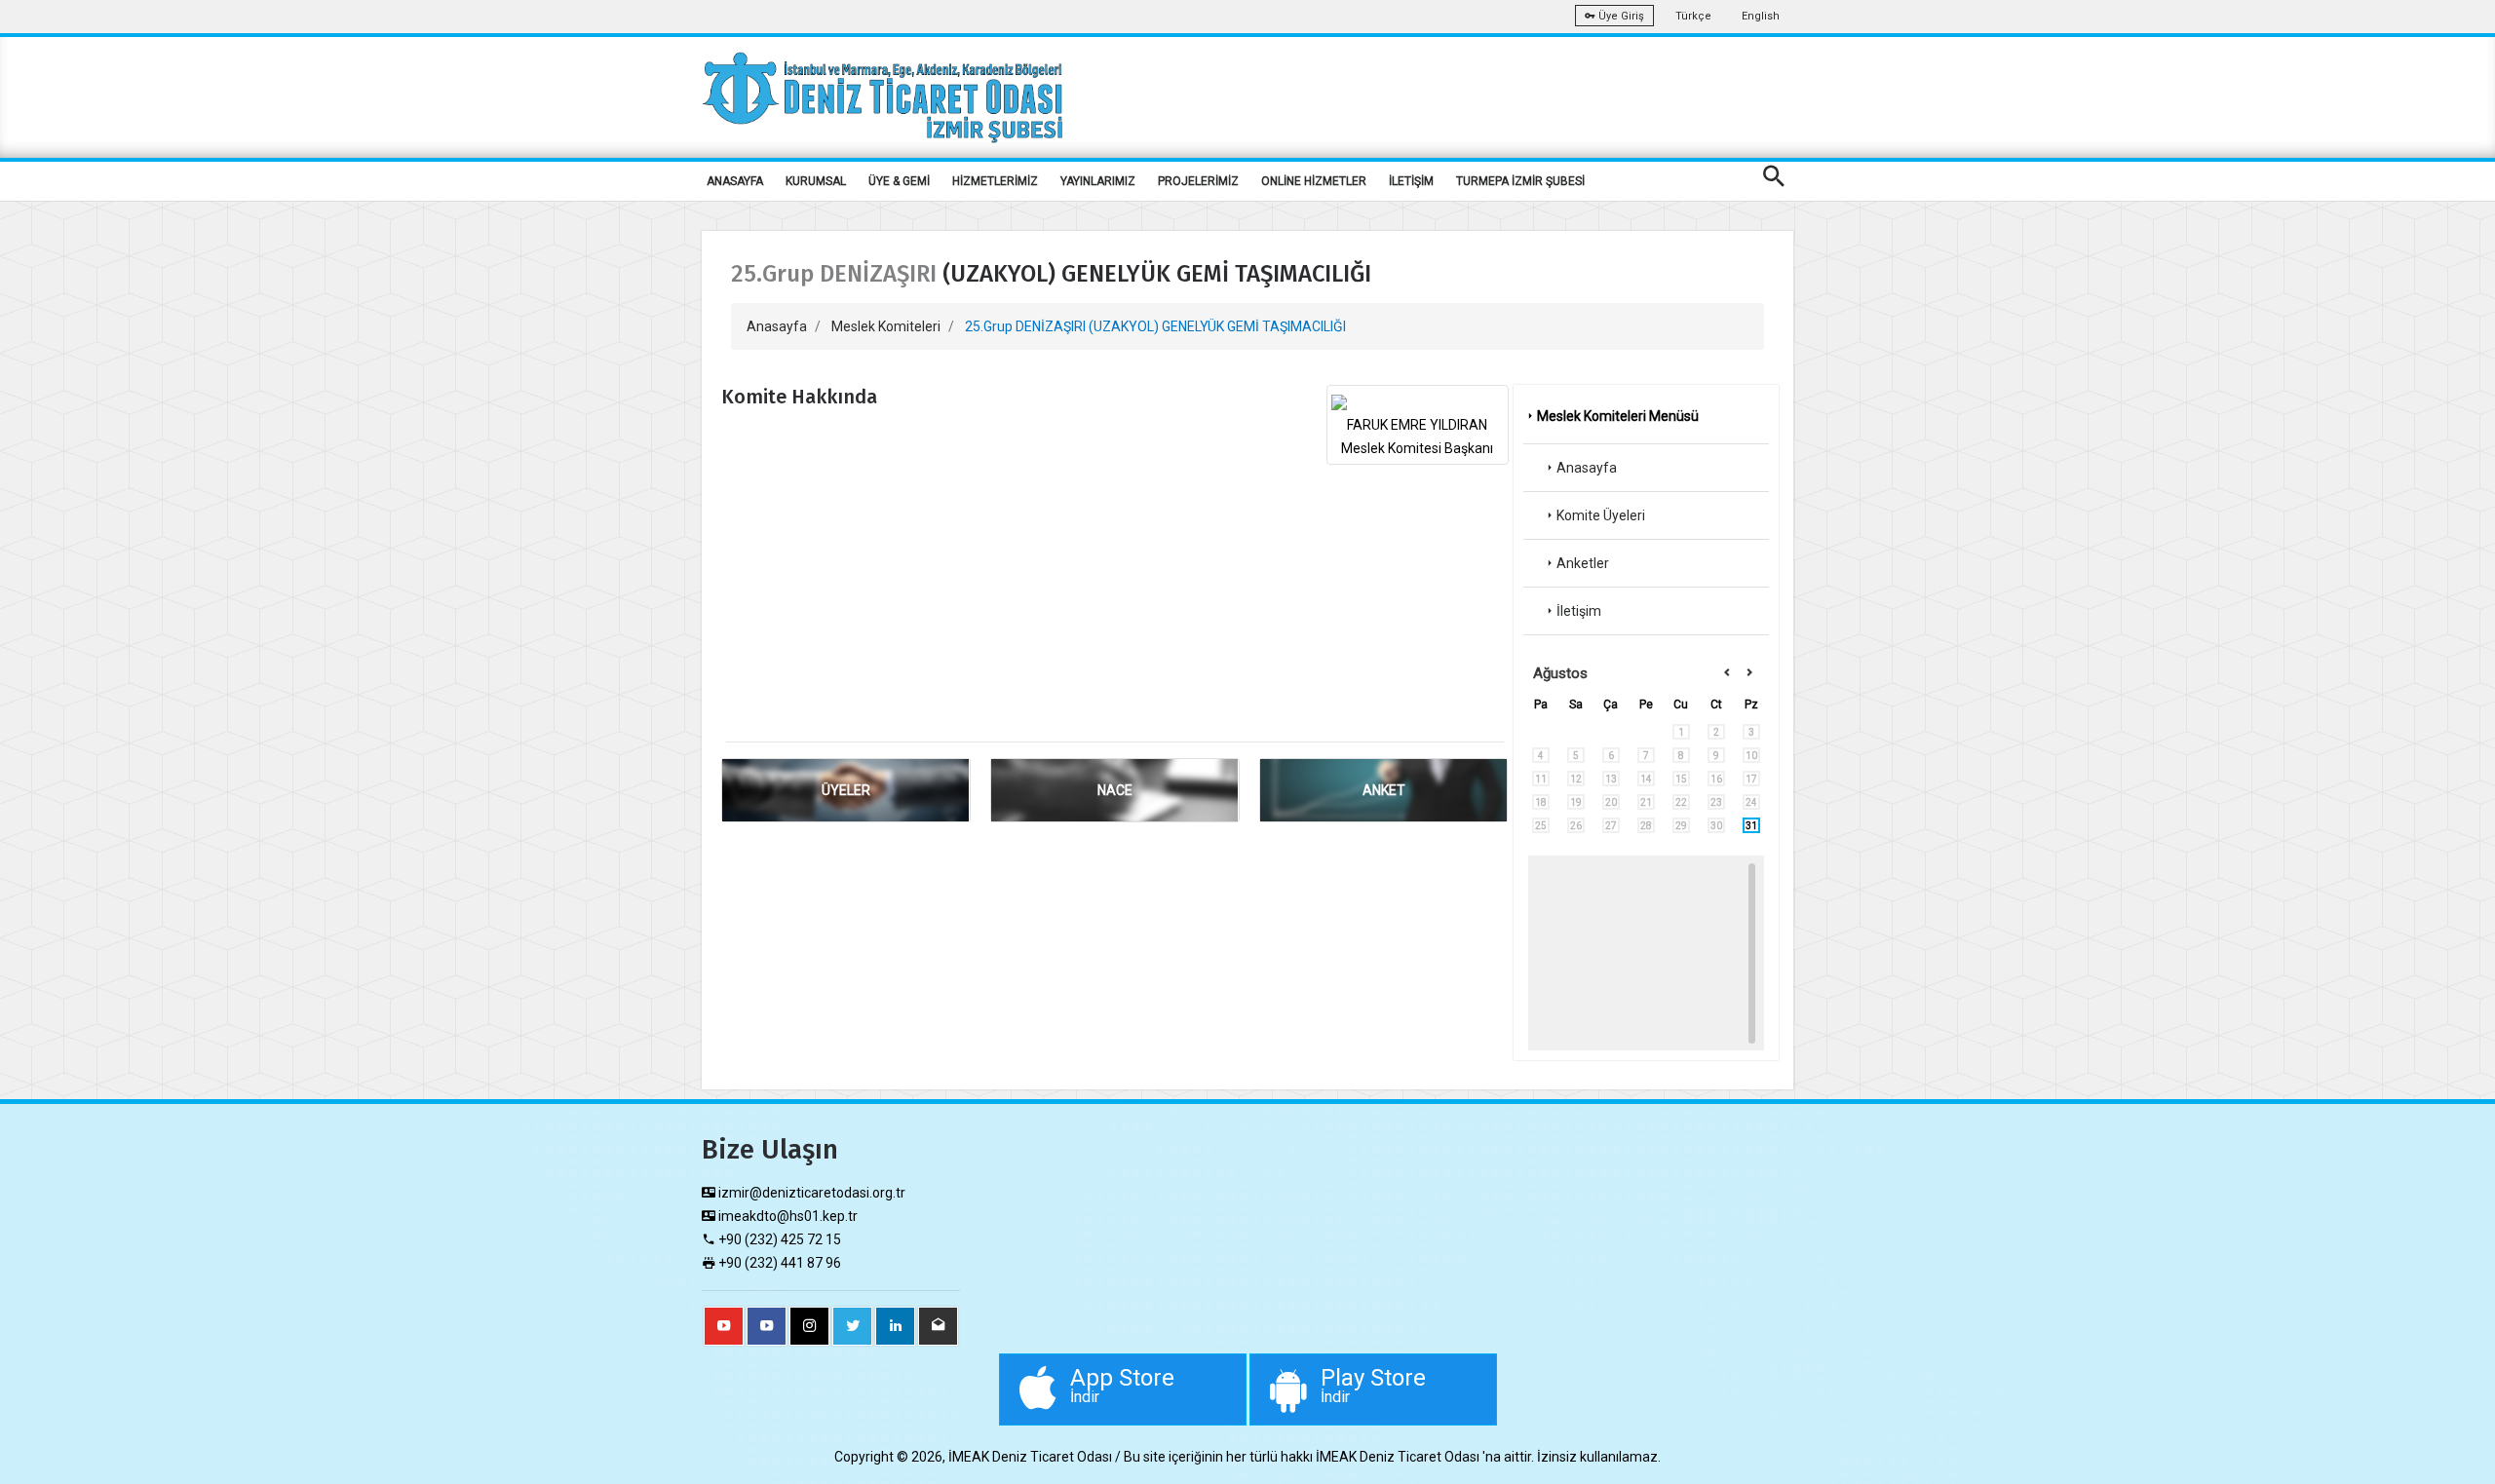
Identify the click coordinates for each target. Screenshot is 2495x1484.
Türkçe (1693, 16)
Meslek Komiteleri (886, 326)
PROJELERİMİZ (1198, 181)
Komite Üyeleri (1601, 515)
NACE (1115, 790)
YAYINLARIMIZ (1098, 181)
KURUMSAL (816, 181)
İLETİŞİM (1411, 181)
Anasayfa (777, 326)
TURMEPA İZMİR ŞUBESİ (1520, 181)
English (1761, 16)
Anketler (1583, 563)
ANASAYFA (735, 181)
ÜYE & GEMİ (899, 181)
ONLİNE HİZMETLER (1314, 181)
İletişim (1579, 611)
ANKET (1384, 790)
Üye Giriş (1620, 16)
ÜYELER (846, 790)
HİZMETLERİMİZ (995, 181)
